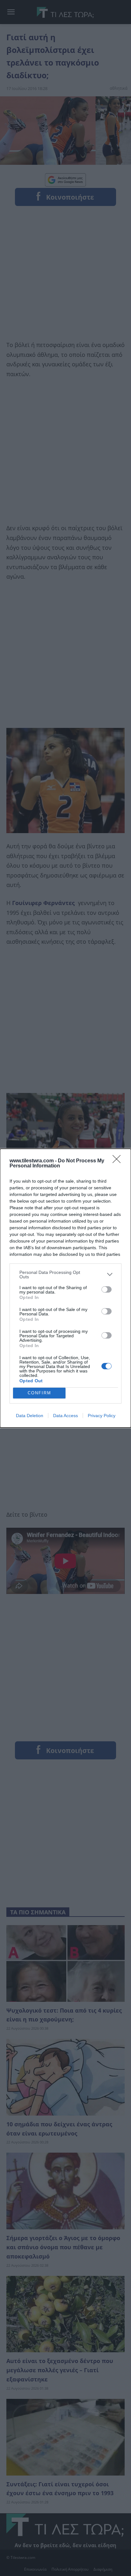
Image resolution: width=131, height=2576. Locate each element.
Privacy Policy (102, 1416)
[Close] (119, 1161)
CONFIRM (39, 1393)
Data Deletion (30, 1416)
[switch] (107, 1289)
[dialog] (65, 1288)
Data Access (65, 1416)
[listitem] (65, 1275)
